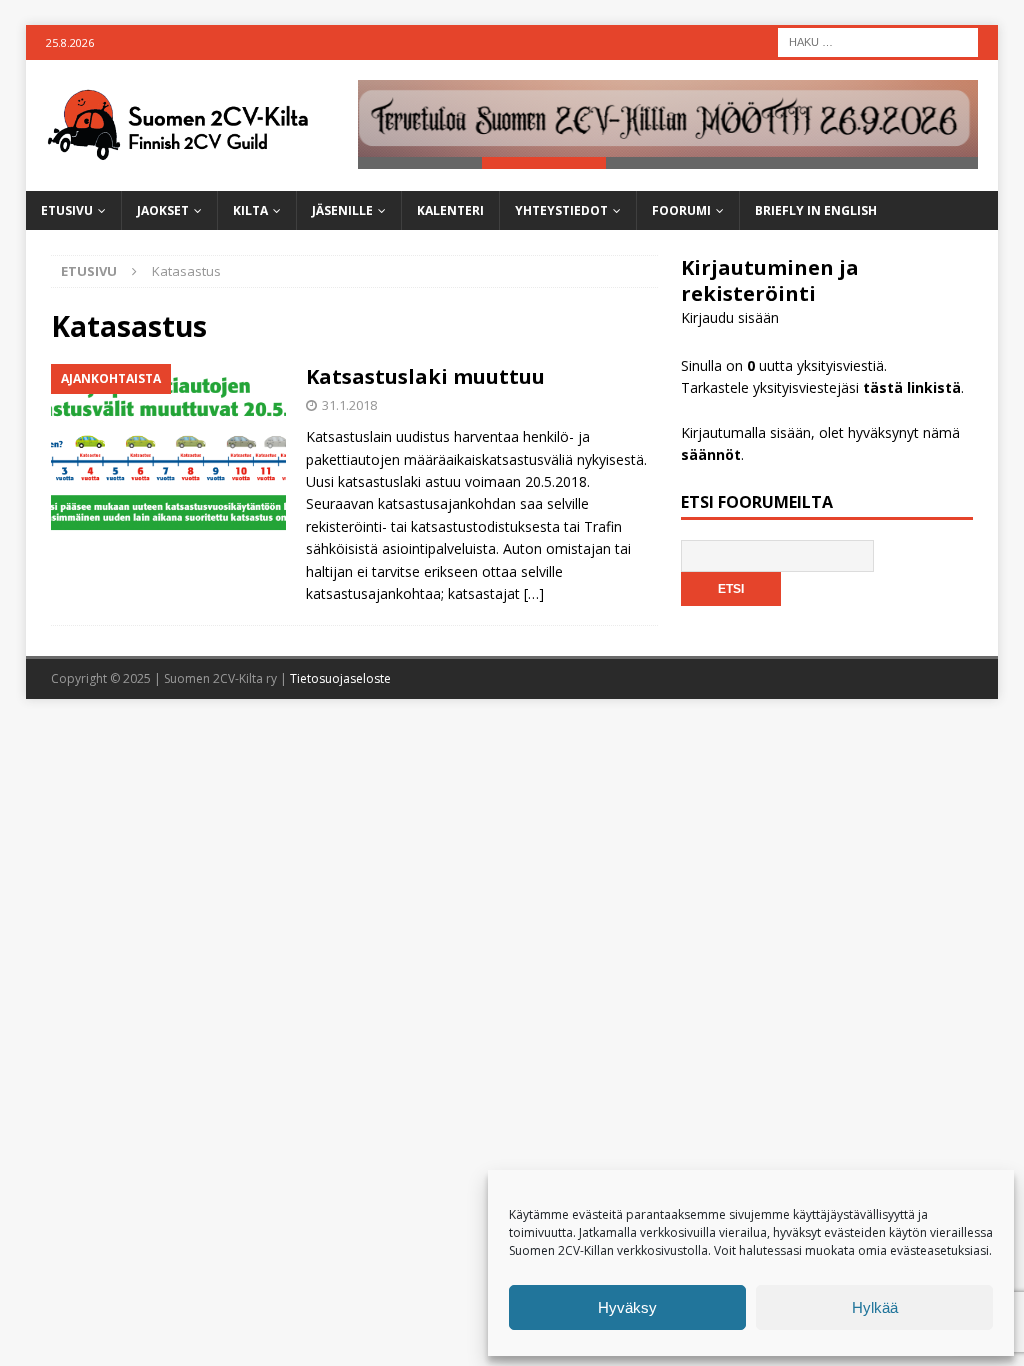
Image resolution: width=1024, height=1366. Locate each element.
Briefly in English (816, 210)
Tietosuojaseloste (340, 678)
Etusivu (67, 210)
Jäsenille (342, 210)
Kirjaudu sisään (730, 317)
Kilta (250, 210)
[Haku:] (878, 40)
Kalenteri (450, 210)
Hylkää (875, 1307)
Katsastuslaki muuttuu (425, 376)
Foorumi (681, 210)
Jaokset (163, 210)
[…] (534, 593)
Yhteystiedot (561, 210)
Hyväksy (627, 1307)
